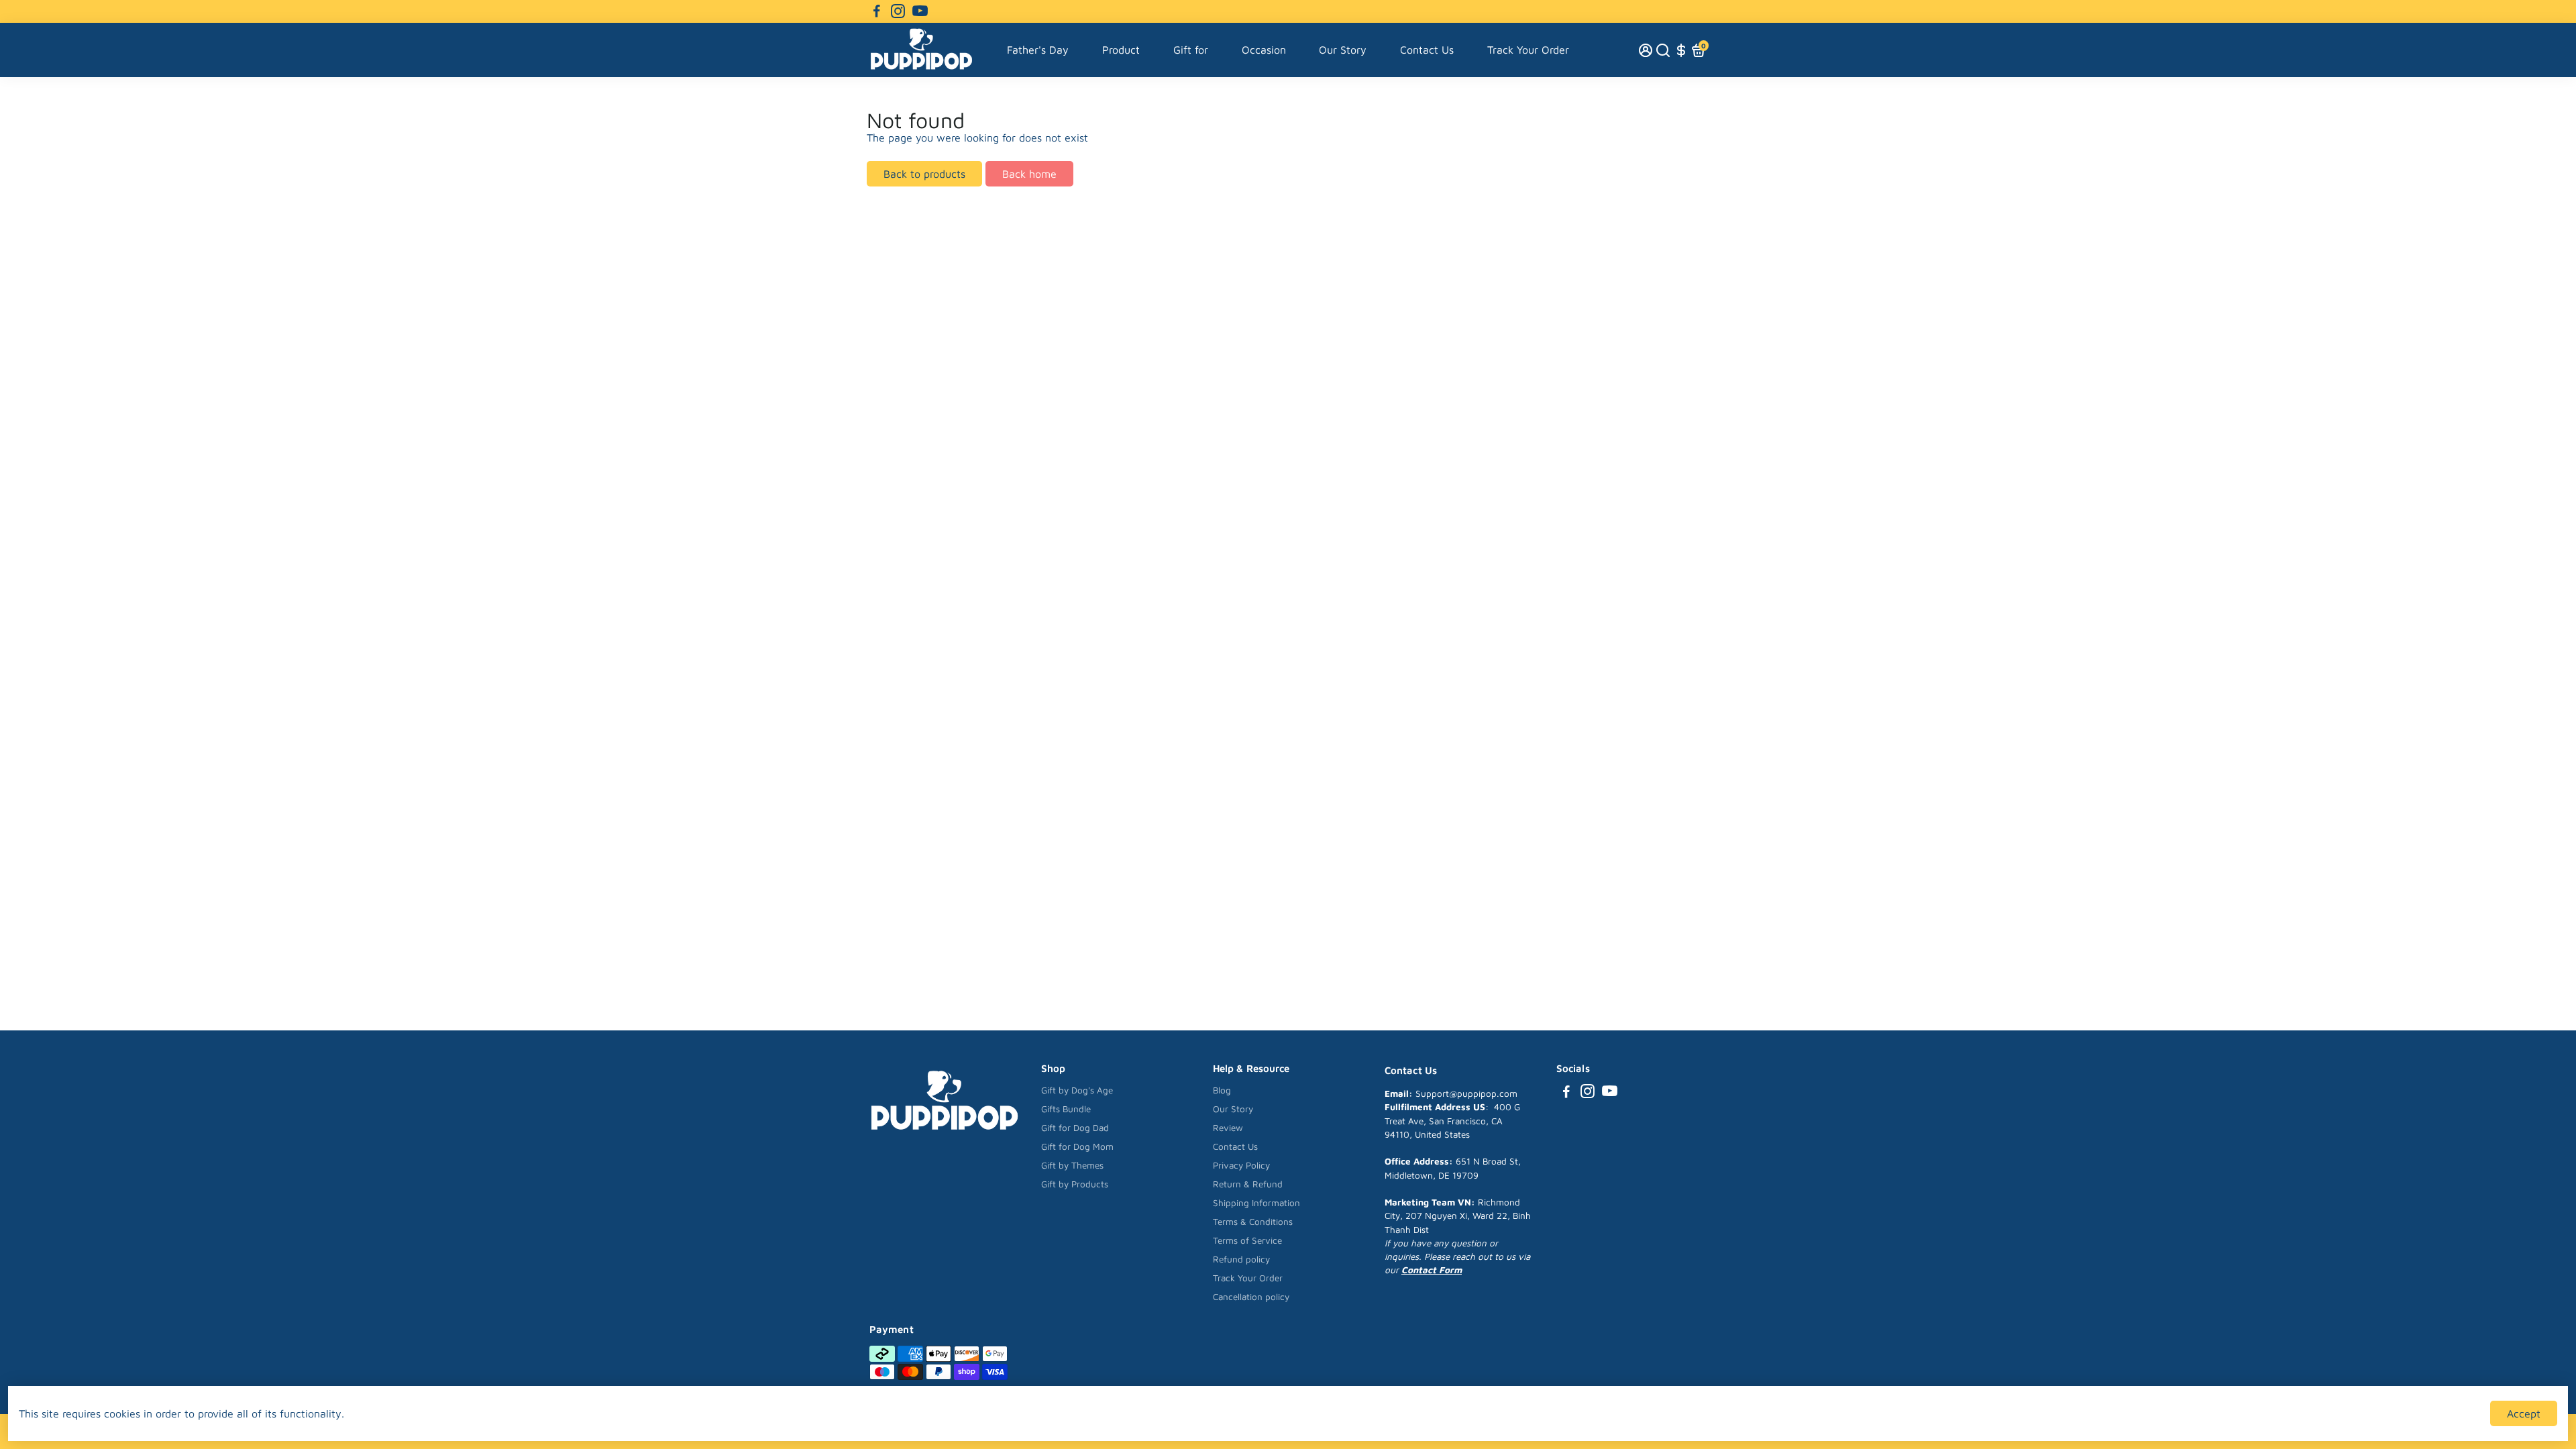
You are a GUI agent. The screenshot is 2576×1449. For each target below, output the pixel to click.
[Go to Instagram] (898, 11)
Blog (1222, 1090)
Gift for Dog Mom (1077, 1146)
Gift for (1191, 50)
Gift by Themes (1072, 1165)
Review (1228, 1128)
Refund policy (1241, 1259)
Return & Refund (1248, 1184)
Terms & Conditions (1253, 1222)
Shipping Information (1256, 1203)
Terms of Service (1247, 1240)
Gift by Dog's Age (1077, 1090)
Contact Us (1427, 50)
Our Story (1343, 50)
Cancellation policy (1251, 1297)
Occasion (1264, 50)
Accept (2524, 1413)
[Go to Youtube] (920, 11)
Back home (1029, 174)
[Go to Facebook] (877, 11)
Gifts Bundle (1066, 1109)
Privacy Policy (1241, 1165)
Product (1121, 50)
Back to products (924, 174)
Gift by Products (1075, 1184)
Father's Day (1038, 50)
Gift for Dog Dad (1075, 1128)
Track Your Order (1528, 50)
